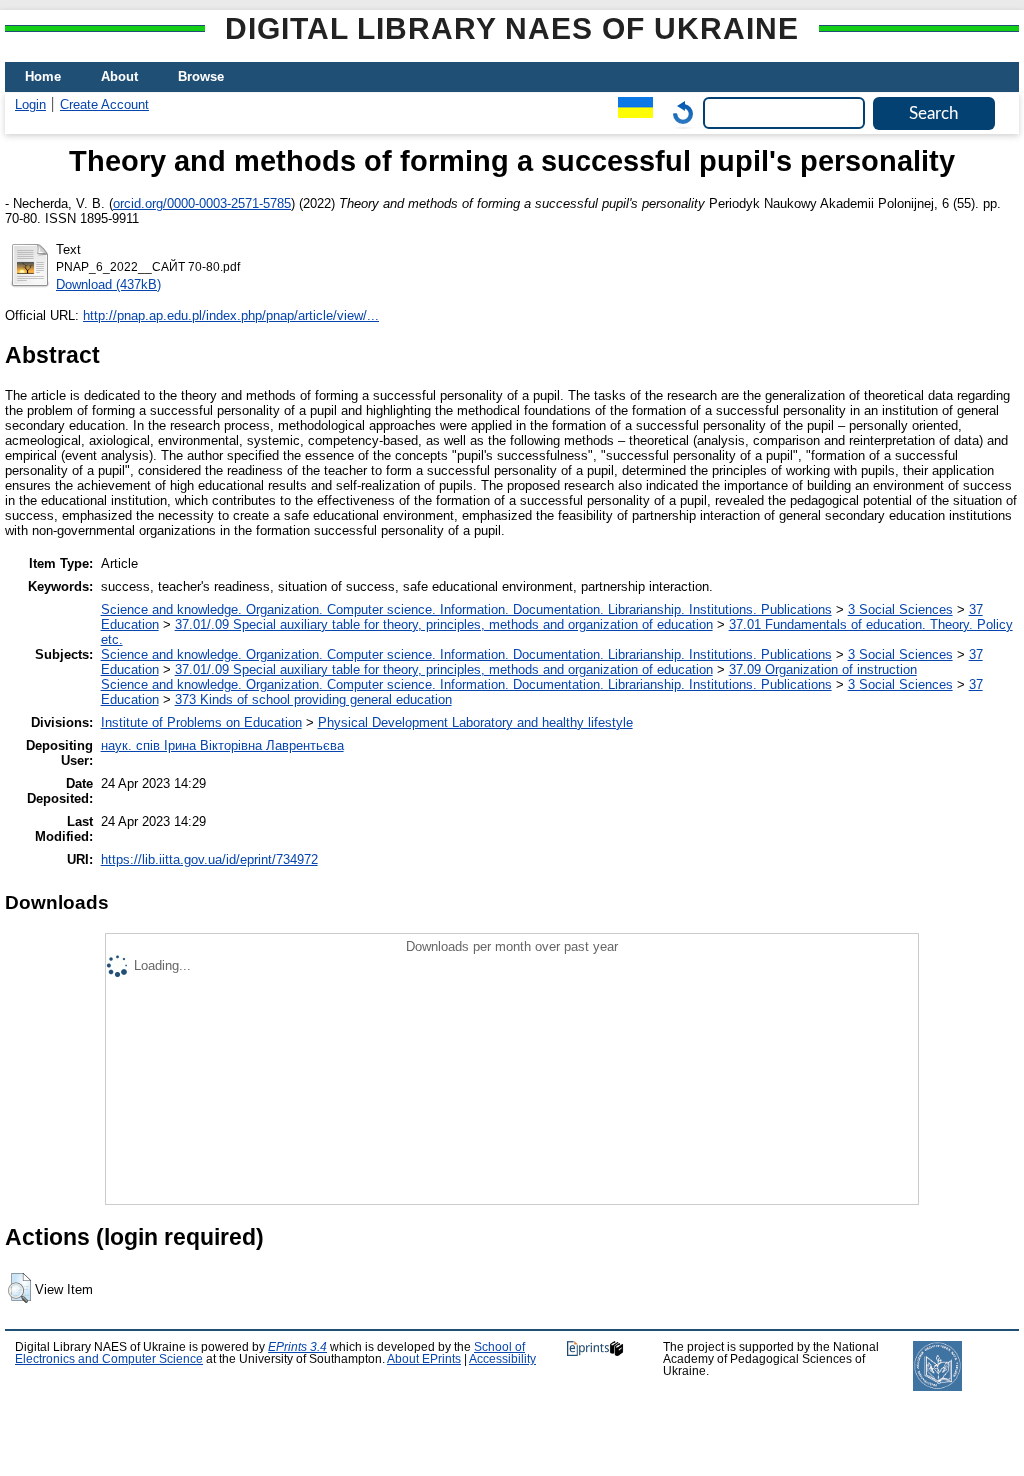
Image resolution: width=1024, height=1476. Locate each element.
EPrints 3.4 (297, 1347)
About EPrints (424, 1359)
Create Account (104, 104)
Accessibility (502, 1359)
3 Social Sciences (900, 609)
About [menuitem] (119, 76)
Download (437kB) (108, 284)
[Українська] (630, 112)
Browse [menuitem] (201, 76)
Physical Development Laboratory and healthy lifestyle (475, 722)
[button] (19, 1288)
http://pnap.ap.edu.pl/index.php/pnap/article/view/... (231, 315)
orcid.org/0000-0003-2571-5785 (202, 203)
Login (30, 104)
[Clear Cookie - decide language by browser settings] (678, 112)
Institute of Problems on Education (201, 722)
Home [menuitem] (43, 76)
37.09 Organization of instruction (823, 669)
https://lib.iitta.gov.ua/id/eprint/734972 (209, 859)
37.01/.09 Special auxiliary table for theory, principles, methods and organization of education (444, 624)
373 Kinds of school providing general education (313, 699)
